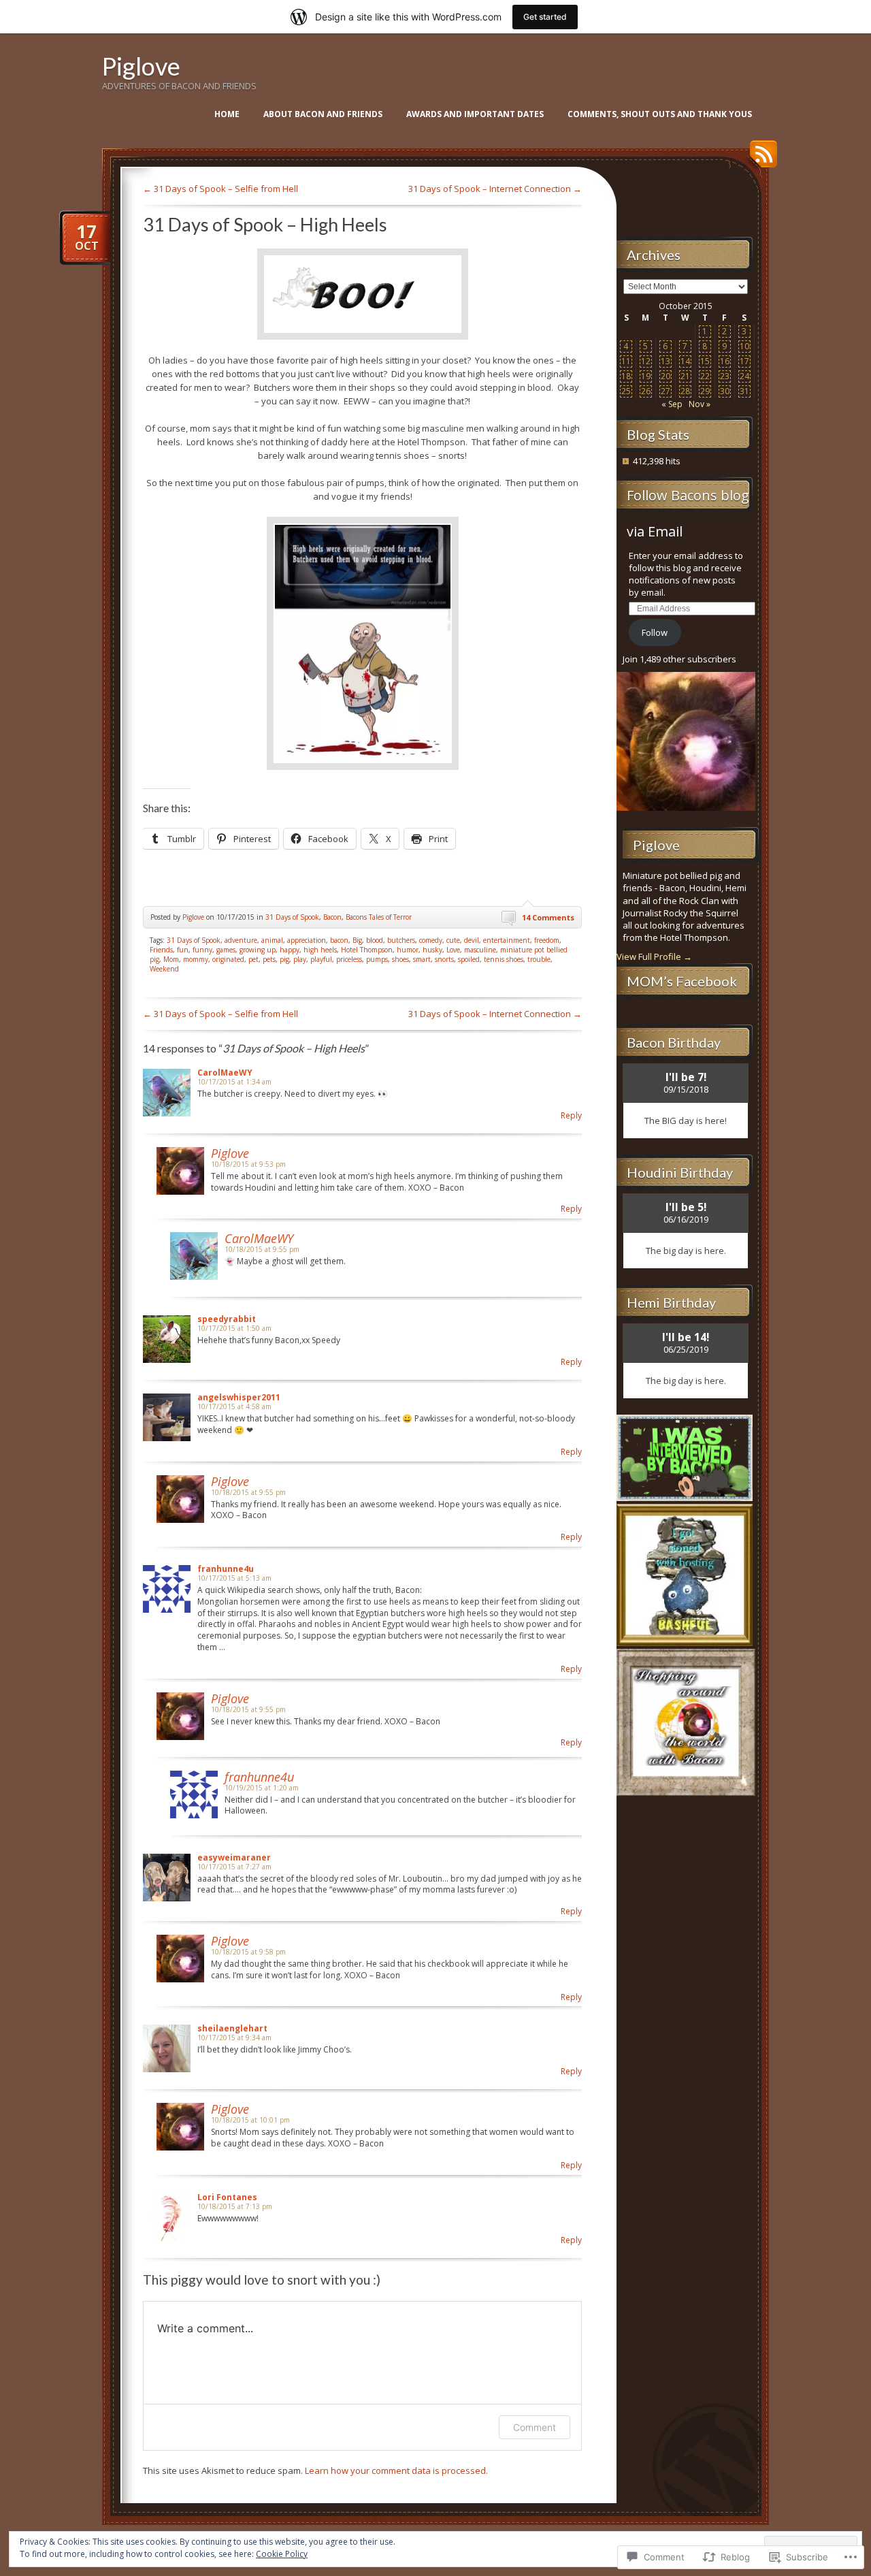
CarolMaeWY (225, 1073)
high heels (320, 950)
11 (626, 361)
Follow (655, 632)
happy (290, 950)
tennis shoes (504, 959)
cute (453, 940)
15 (705, 361)
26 (646, 391)
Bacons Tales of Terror (379, 917)
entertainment (507, 940)
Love (453, 950)
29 (705, 391)
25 (626, 391)
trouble (539, 959)
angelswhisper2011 (239, 1397)
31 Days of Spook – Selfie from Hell (220, 189)
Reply (571, 1115)
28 (685, 391)
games (226, 950)
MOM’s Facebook (682, 981)
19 (646, 376)
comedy (431, 940)
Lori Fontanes (227, 2197)
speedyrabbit (227, 1319)
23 (725, 376)
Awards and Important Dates (475, 114)
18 (626, 376)
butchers (401, 940)
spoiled (469, 959)
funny (202, 950)
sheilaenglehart (232, 2028)
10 (744, 346)
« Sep (672, 404)
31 (744, 391)
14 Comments (548, 917)
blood (375, 940)
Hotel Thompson (367, 950)
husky (432, 950)
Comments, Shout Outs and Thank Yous (660, 114)
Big (357, 940)
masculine (480, 950)
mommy (196, 959)
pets (269, 959)
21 (685, 376)
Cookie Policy (282, 2554)
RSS (760, 159)
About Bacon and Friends (323, 114)
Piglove (141, 66)
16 (725, 361)
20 (665, 376)
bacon (339, 940)
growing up (258, 950)
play (300, 959)
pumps (377, 959)
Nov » (700, 404)
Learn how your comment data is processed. (396, 2470)
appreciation (307, 940)
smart (422, 959)
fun (183, 950)
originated (228, 959)
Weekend (164, 969)
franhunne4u (226, 1569)
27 (665, 391)
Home (227, 114)
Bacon (332, 917)
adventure (241, 940)
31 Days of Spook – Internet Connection (495, 189)
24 (744, 376)
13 (665, 361)
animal (272, 940)
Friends (161, 950)
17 (744, 361)
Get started (545, 17)
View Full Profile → (654, 956)
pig (284, 959)
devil (472, 940)
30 (725, 391)
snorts (444, 959)
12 (646, 361)
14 (685, 361)
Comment (535, 2427)
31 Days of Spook (292, 917)
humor (408, 950)
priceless (349, 959)
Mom (171, 959)
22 (705, 376)
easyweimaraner (234, 1857)
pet (253, 959)
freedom (547, 940)
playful (321, 959)
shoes (400, 959)
